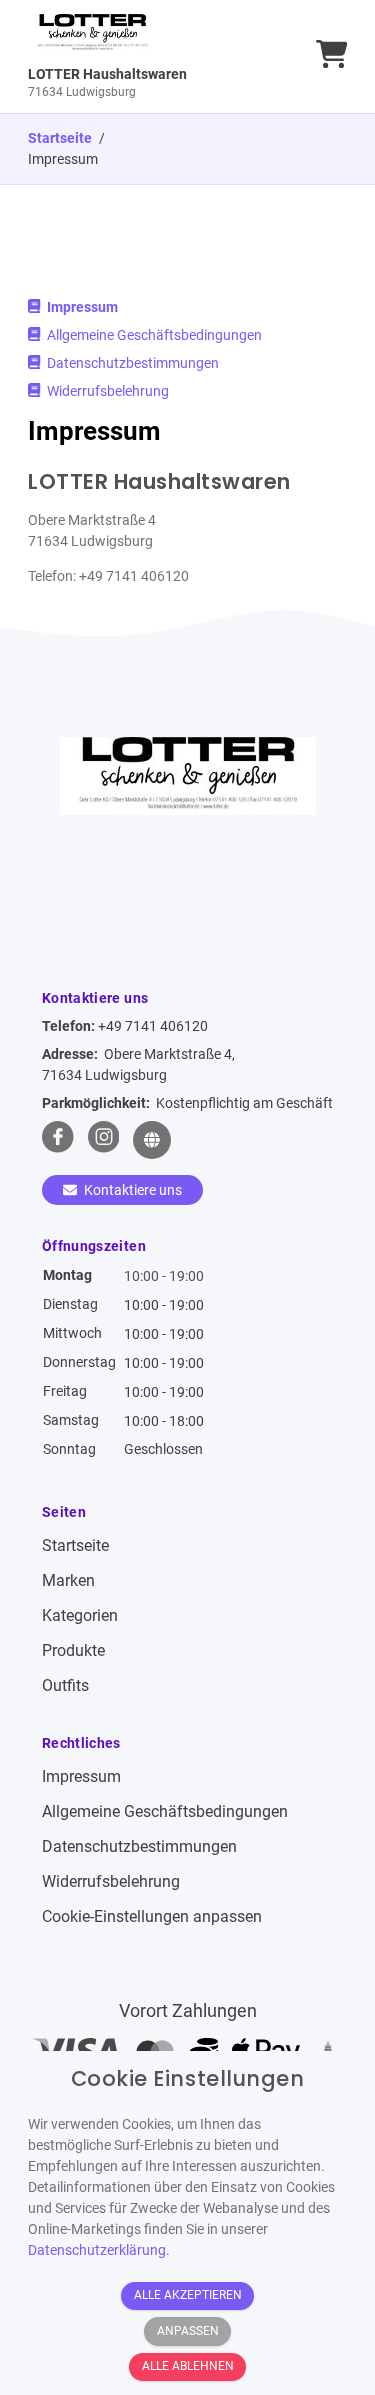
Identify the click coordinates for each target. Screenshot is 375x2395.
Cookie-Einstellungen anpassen (152, 1916)
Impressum (81, 307)
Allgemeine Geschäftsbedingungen (153, 335)
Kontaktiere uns (131, 1190)
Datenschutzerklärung (97, 2250)
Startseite (75, 1545)
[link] (147, 56)
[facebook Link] (58, 1140)
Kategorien (80, 1615)
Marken (68, 1580)
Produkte (73, 1650)
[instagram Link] (104, 1140)
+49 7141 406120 (153, 1026)
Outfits (65, 1685)
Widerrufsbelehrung (106, 391)
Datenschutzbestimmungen (131, 363)
